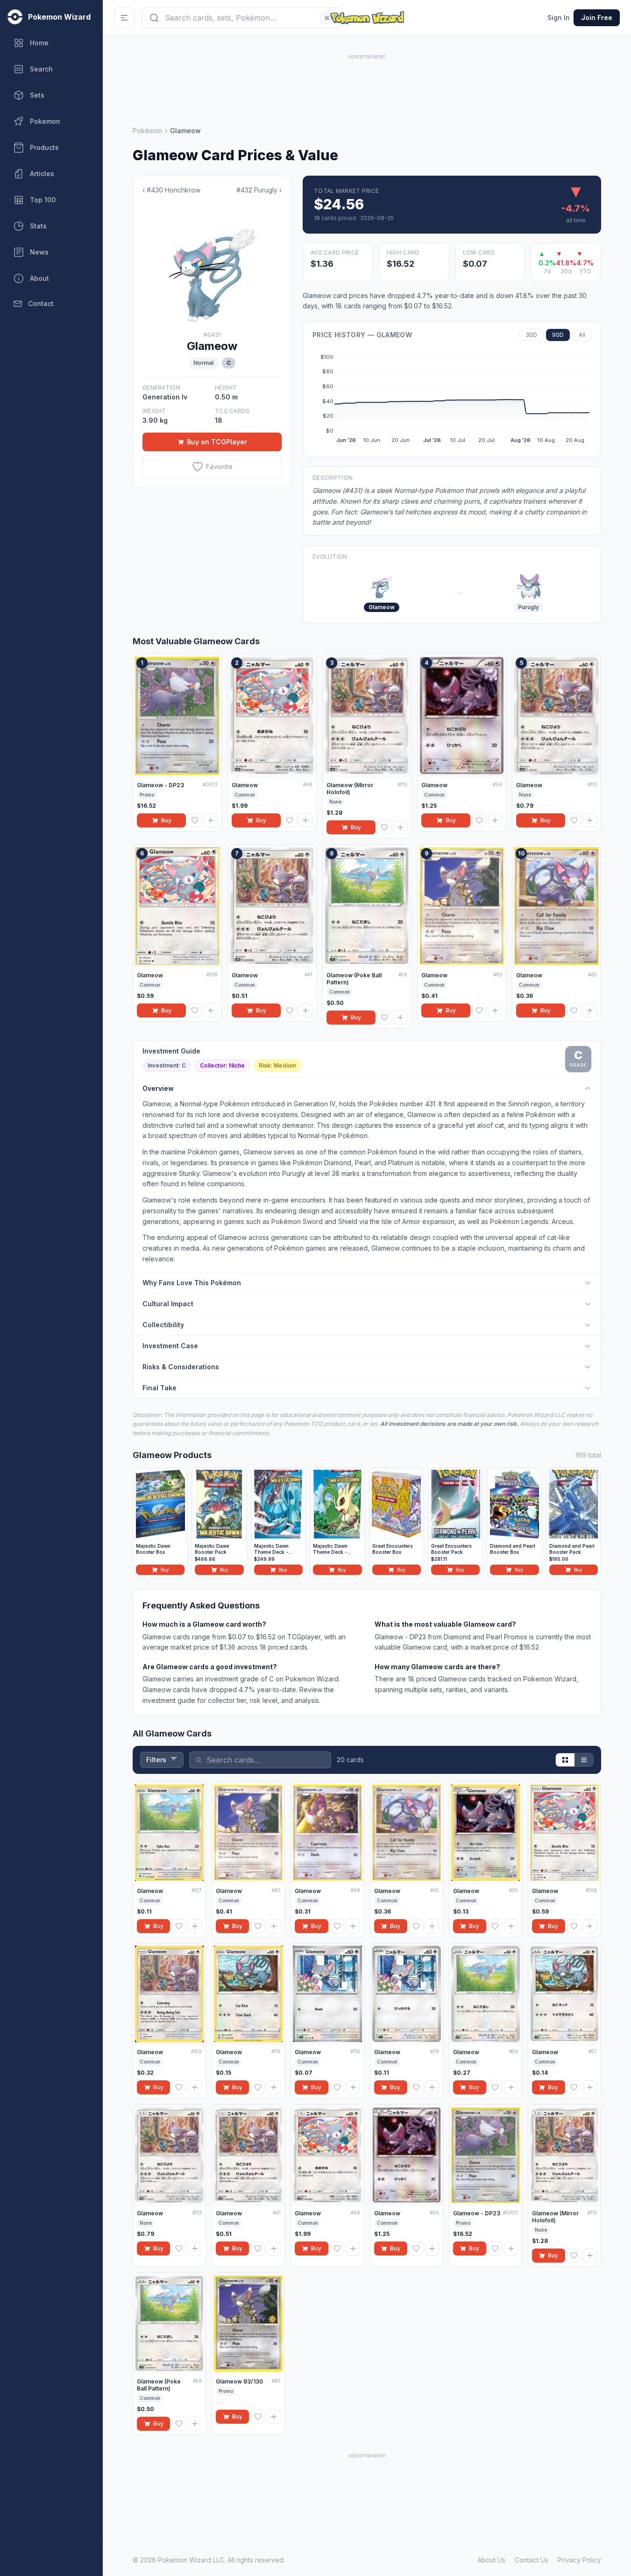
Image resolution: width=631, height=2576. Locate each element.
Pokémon (147, 131)
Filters (156, 1760)
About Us (491, 2560)
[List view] (584, 1760)
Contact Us (532, 2560)
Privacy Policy (579, 2560)
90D (558, 335)
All (582, 335)
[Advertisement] (367, 83)
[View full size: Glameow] (212, 263)
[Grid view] (565, 1760)
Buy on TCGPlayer (217, 442)
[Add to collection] (211, 820)
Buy (166, 820)
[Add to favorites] (195, 820)
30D (531, 335)
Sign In (559, 18)
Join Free (597, 18)
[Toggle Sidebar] (124, 18)
